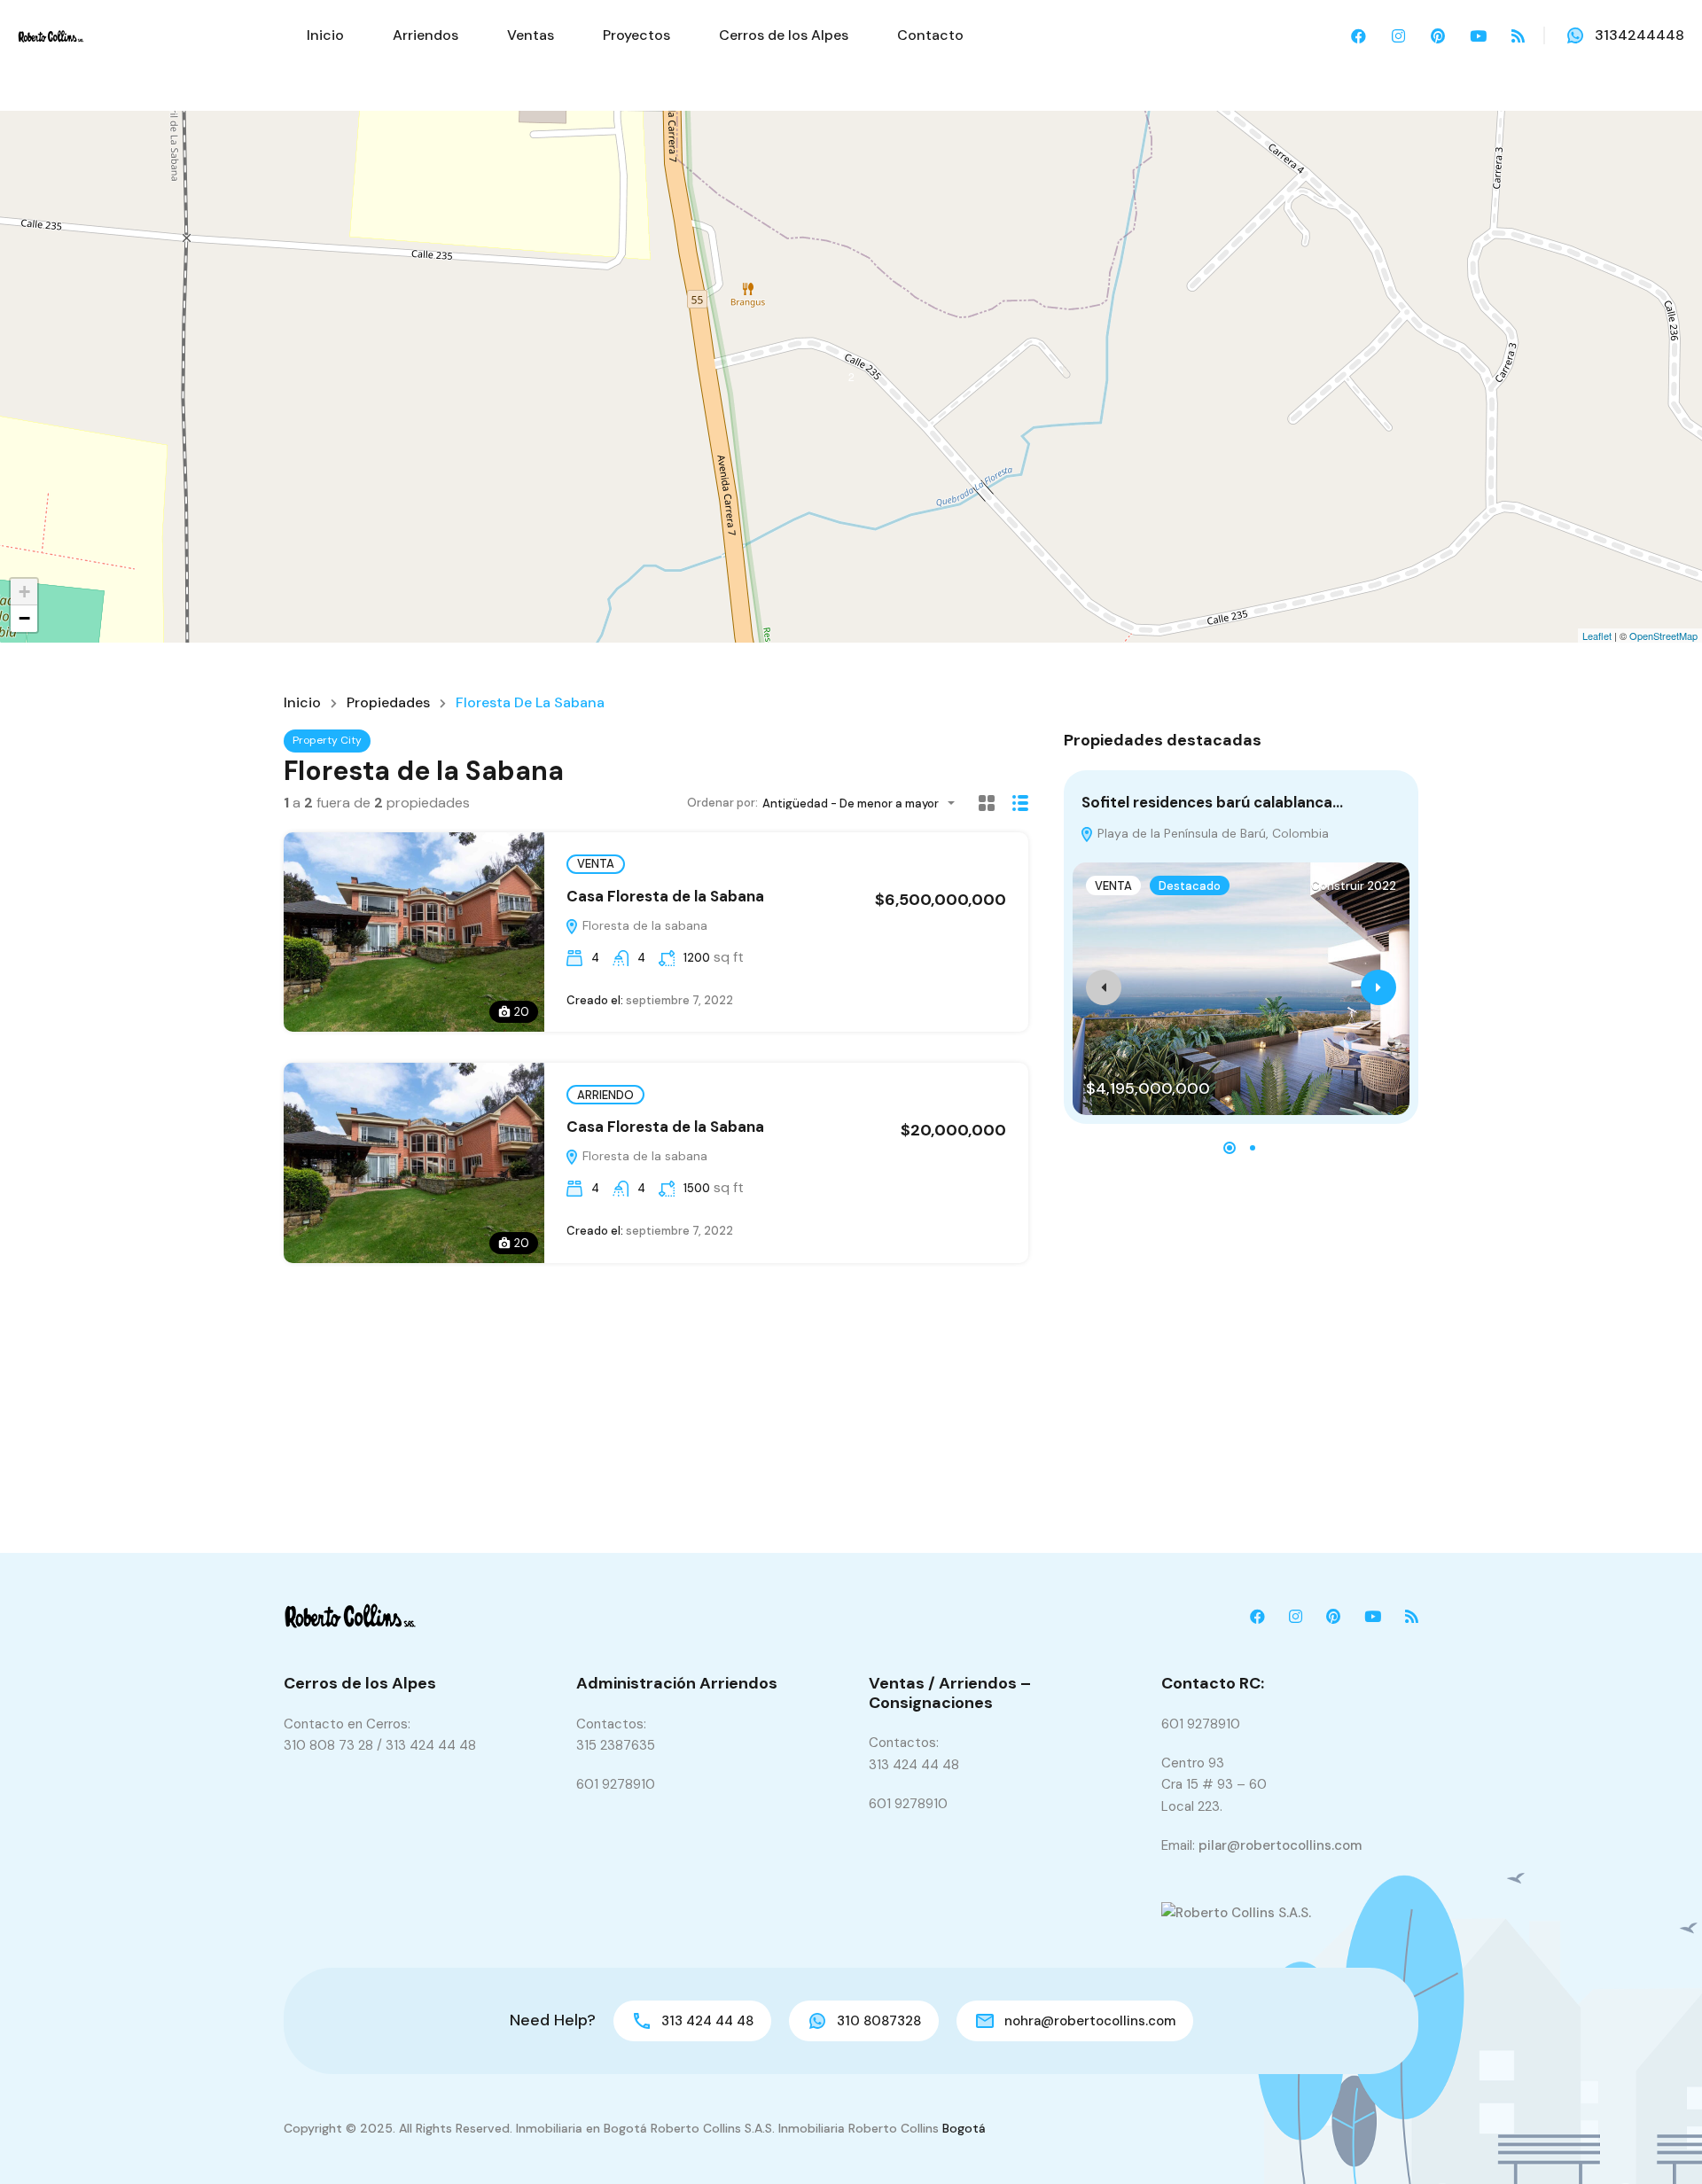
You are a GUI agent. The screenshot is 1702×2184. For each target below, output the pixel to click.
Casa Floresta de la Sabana (665, 896)
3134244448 (1640, 35)
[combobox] (864, 803)
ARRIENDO (605, 1095)
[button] (1230, 1148)
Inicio (325, 35)
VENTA (596, 864)
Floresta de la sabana (643, 925)
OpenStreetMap (1663, 636)
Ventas (531, 35)
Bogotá (964, 2128)
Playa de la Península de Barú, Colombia (1211, 833)
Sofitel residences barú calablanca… (1212, 802)
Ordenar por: (722, 803)
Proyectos (636, 35)
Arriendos (425, 35)
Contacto (930, 35)
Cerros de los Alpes (784, 35)
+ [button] (24, 592)
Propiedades (388, 703)
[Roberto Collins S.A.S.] (51, 35)
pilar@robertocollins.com (1280, 1845)
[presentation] (1104, 987)
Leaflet (1597, 636)
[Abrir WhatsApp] (1658, 2139)
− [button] (24, 618)
